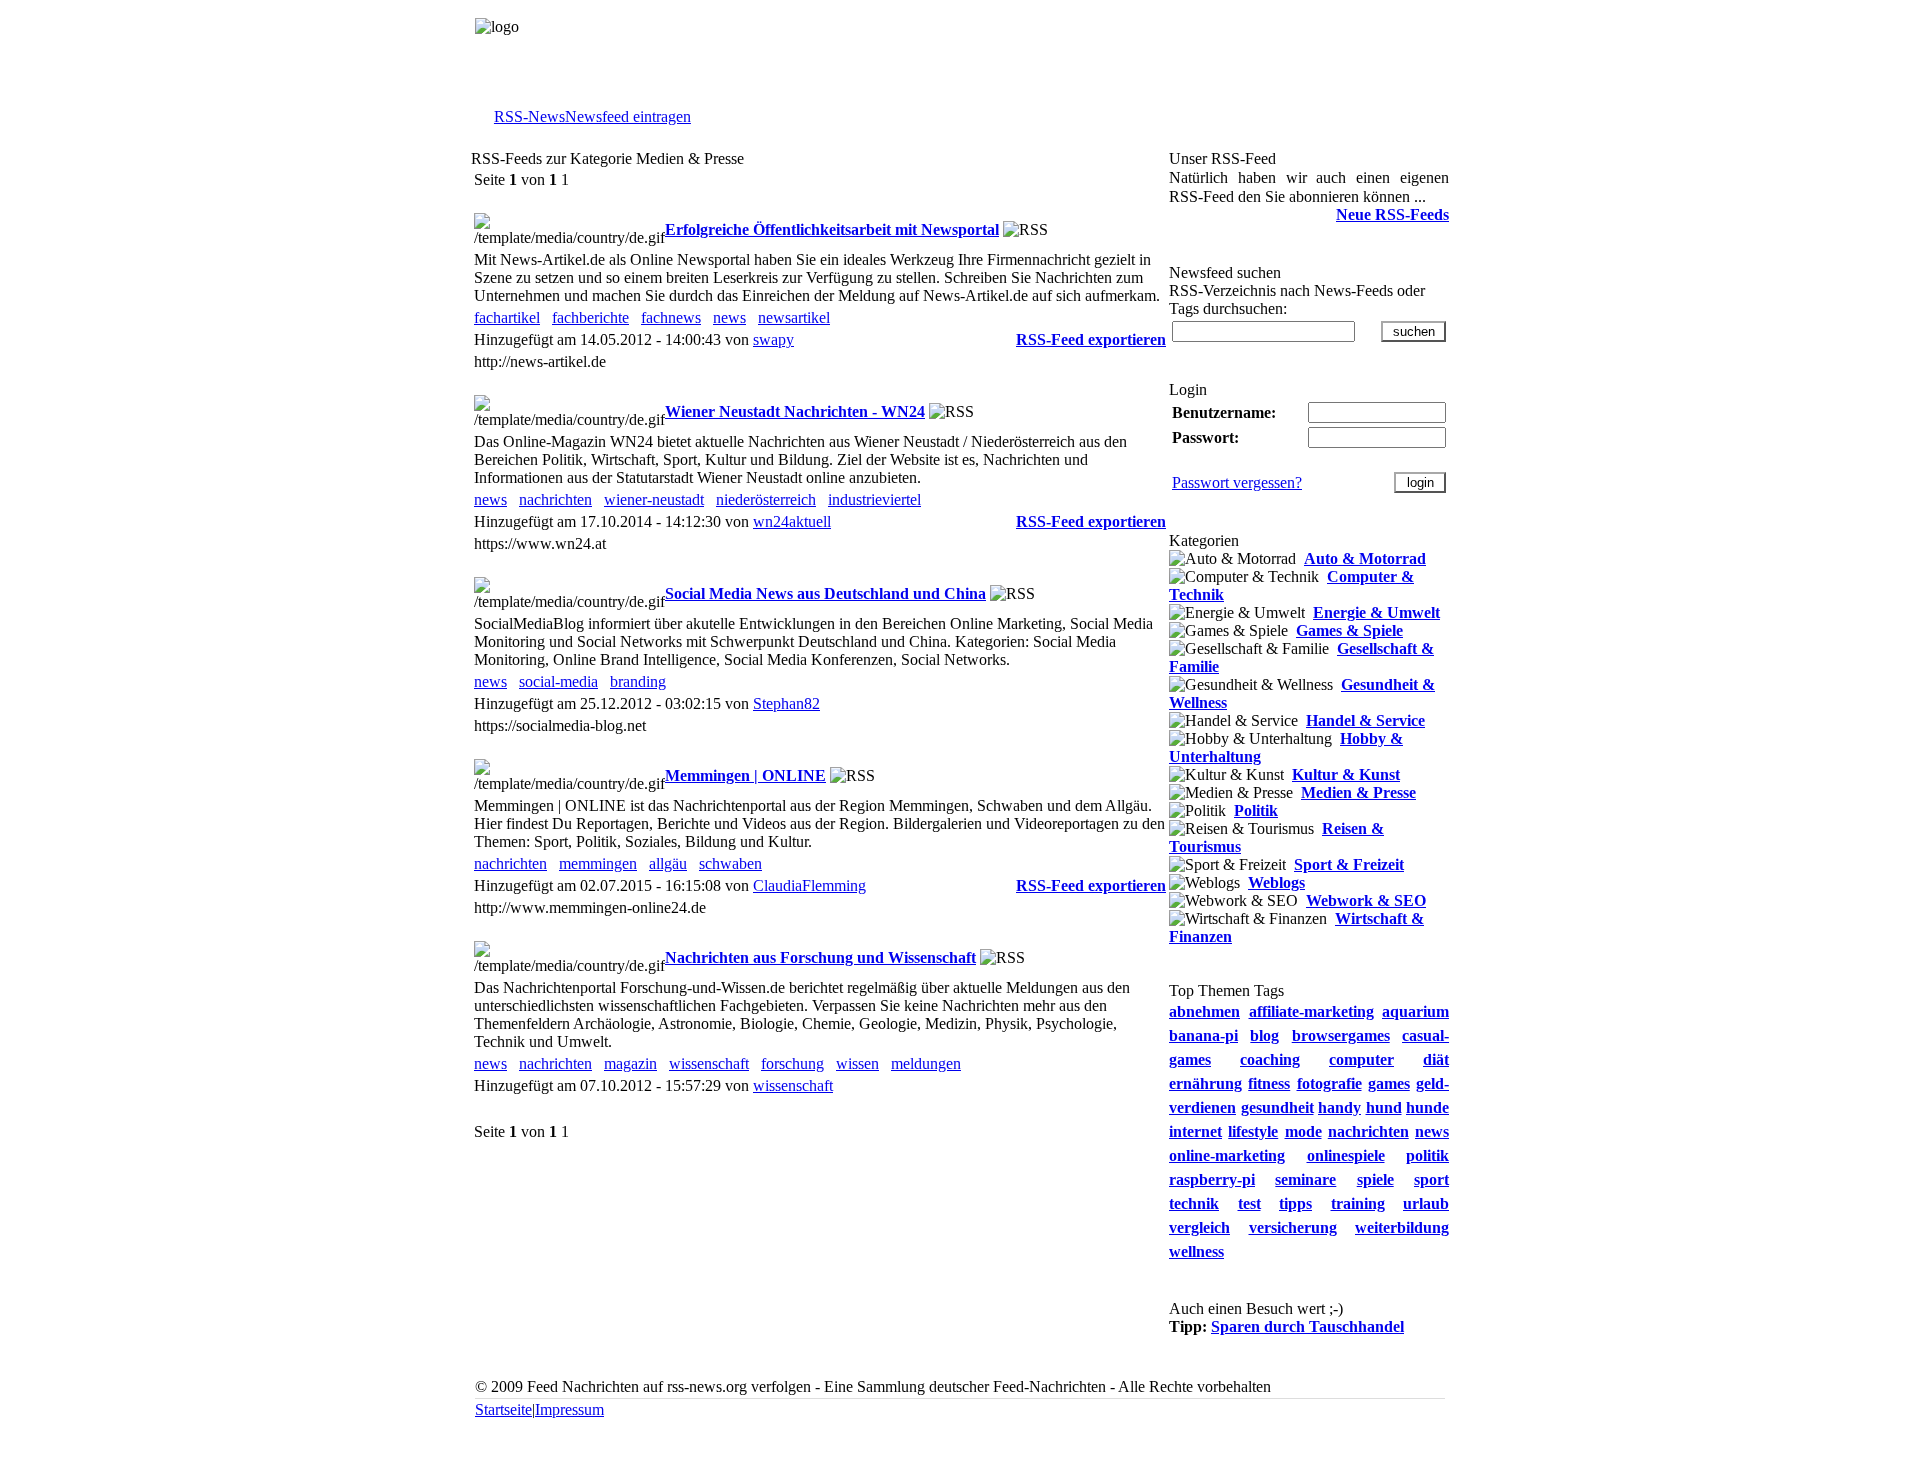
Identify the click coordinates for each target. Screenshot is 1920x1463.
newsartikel (794, 317)
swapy (773, 339)
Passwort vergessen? (1237, 482)
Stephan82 (786, 703)
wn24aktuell (792, 521)
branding (638, 681)
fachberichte (590, 317)
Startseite (503, 1409)
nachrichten (555, 499)
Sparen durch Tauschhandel (1307, 1326)
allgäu (668, 863)
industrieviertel (874, 499)
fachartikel (507, 317)
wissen (857, 1063)
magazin (630, 1063)
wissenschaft (709, 1063)
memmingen (598, 863)
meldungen (926, 1063)
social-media (558, 681)
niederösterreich (766, 499)
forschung (792, 1063)
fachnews (671, 317)
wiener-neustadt (654, 499)
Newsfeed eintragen (628, 116)
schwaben (730, 863)
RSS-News (529, 116)
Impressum (569, 1409)
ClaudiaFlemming (809, 885)
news (729, 317)
